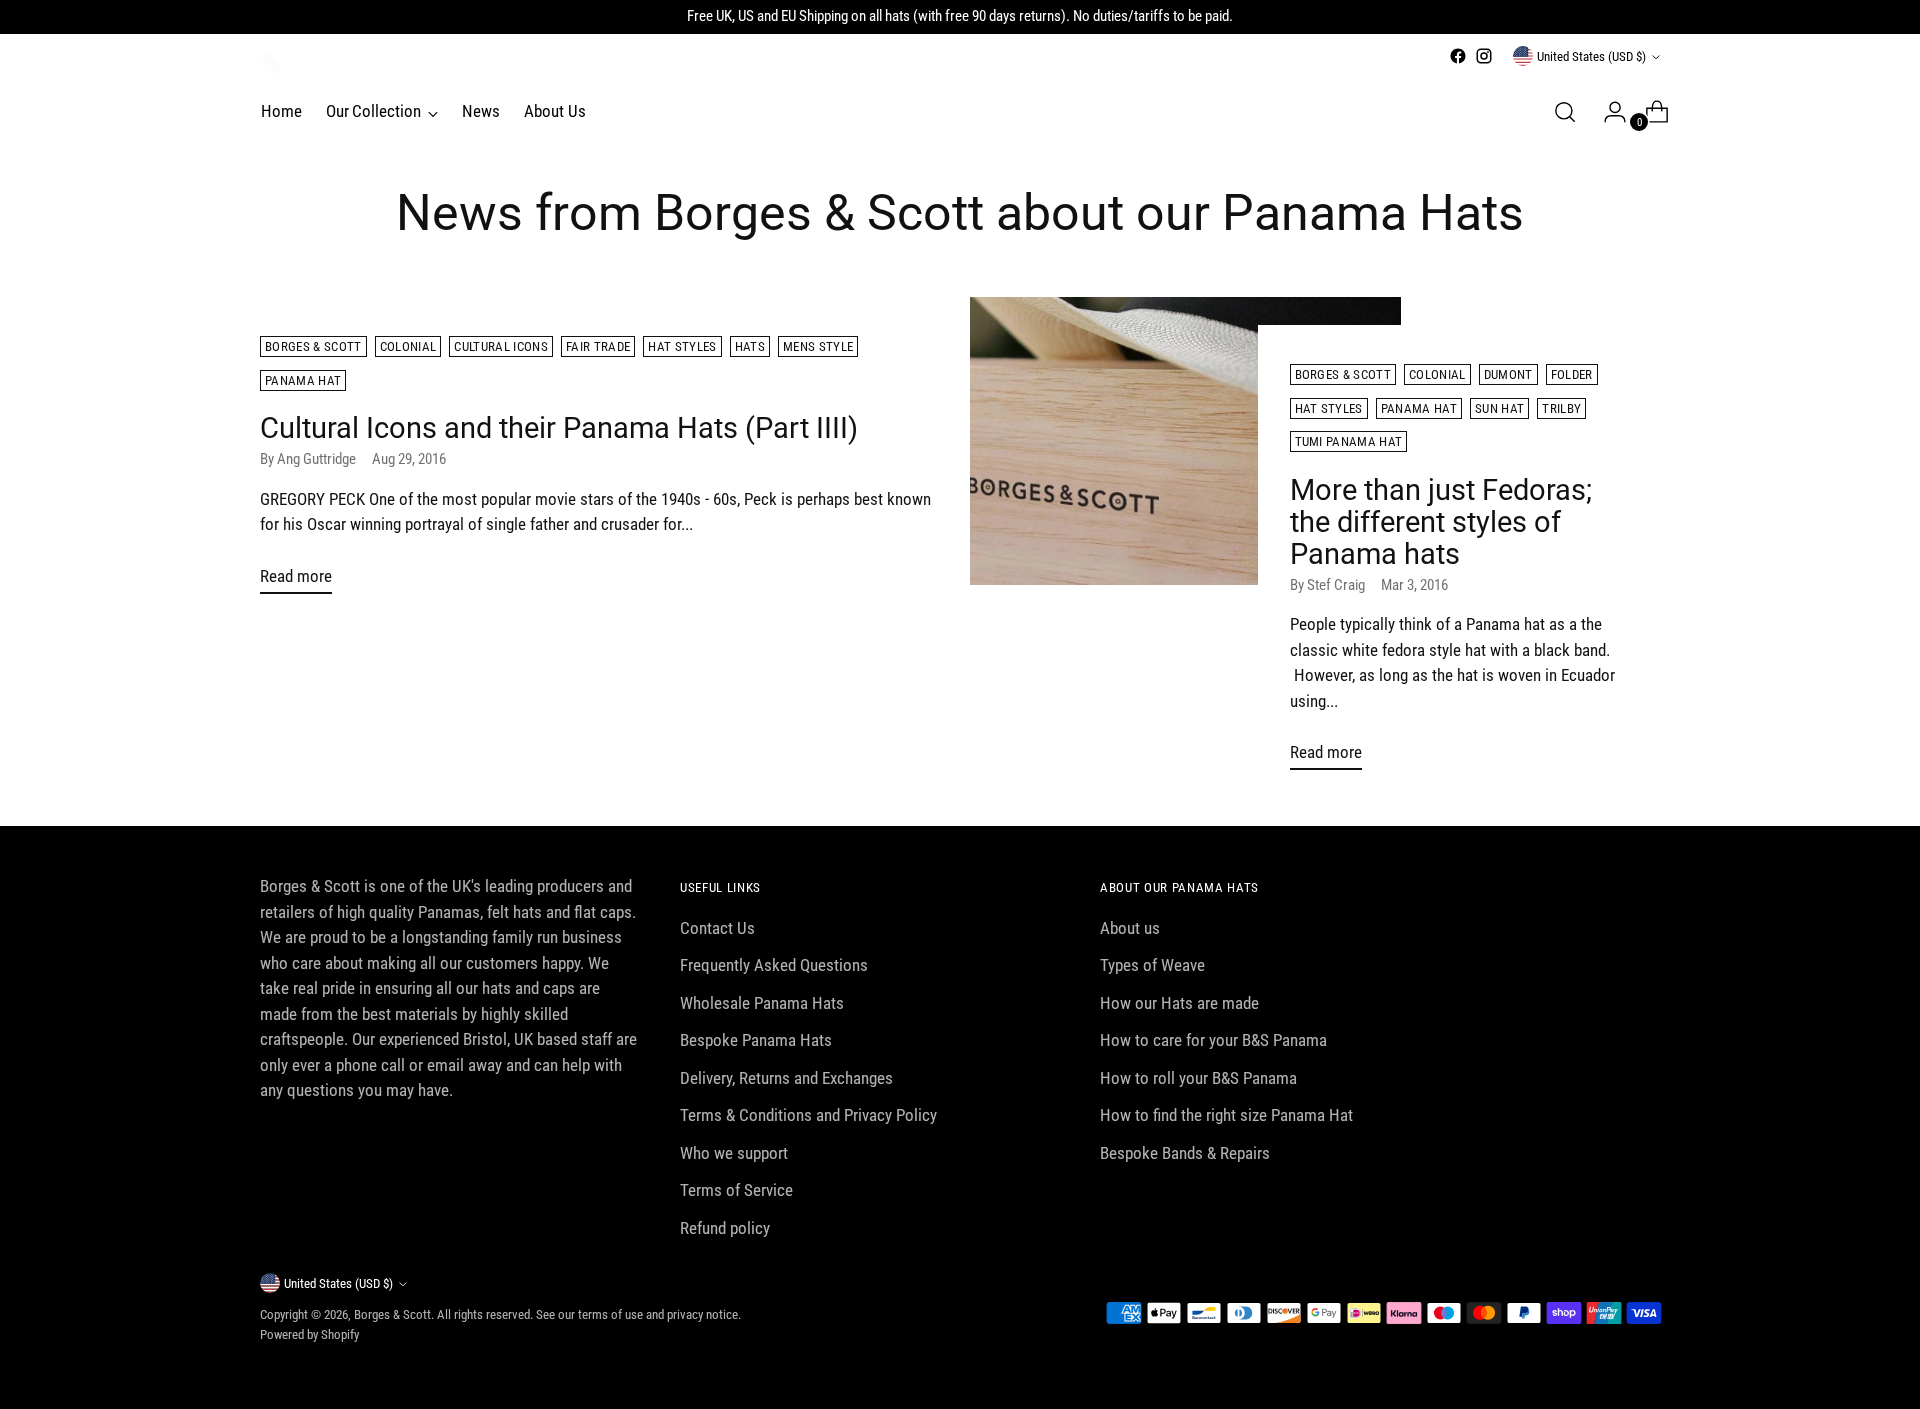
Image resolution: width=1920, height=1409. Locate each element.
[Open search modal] (1565, 112)
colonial (408, 346)
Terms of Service (736, 1190)
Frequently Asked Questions (774, 965)
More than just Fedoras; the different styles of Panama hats (1441, 522)
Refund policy (725, 1228)
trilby (1561, 408)
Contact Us (717, 928)
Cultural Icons (501, 346)
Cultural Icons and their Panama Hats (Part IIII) (559, 428)
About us (1130, 928)
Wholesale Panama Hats (762, 1003)
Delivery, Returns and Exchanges (786, 1078)
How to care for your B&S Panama (1213, 1040)
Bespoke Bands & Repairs (1185, 1153)
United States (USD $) (1591, 56)
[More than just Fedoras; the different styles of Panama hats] (1185, 541)
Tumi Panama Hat (1349, 441)
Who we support (734, 1153)
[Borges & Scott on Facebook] (1458, 56)
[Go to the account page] (1607, 112)
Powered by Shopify (309, 1334)
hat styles (682, 346)
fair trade (598, 346)
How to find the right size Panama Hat (1226, 1115)
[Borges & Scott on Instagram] (1484, 56)
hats (750, 346)
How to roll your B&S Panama (1198, 1078)
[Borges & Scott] (270, 64)
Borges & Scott (313, 346)
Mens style (818, 346)
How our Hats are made (1179, 1003)
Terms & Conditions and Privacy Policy (808, 1115)
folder (1572, 374)
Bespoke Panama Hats (756, 1040)
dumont (1508, 374)
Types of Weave (1152, 965)
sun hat (1499, 408)
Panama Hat (303, 380)
